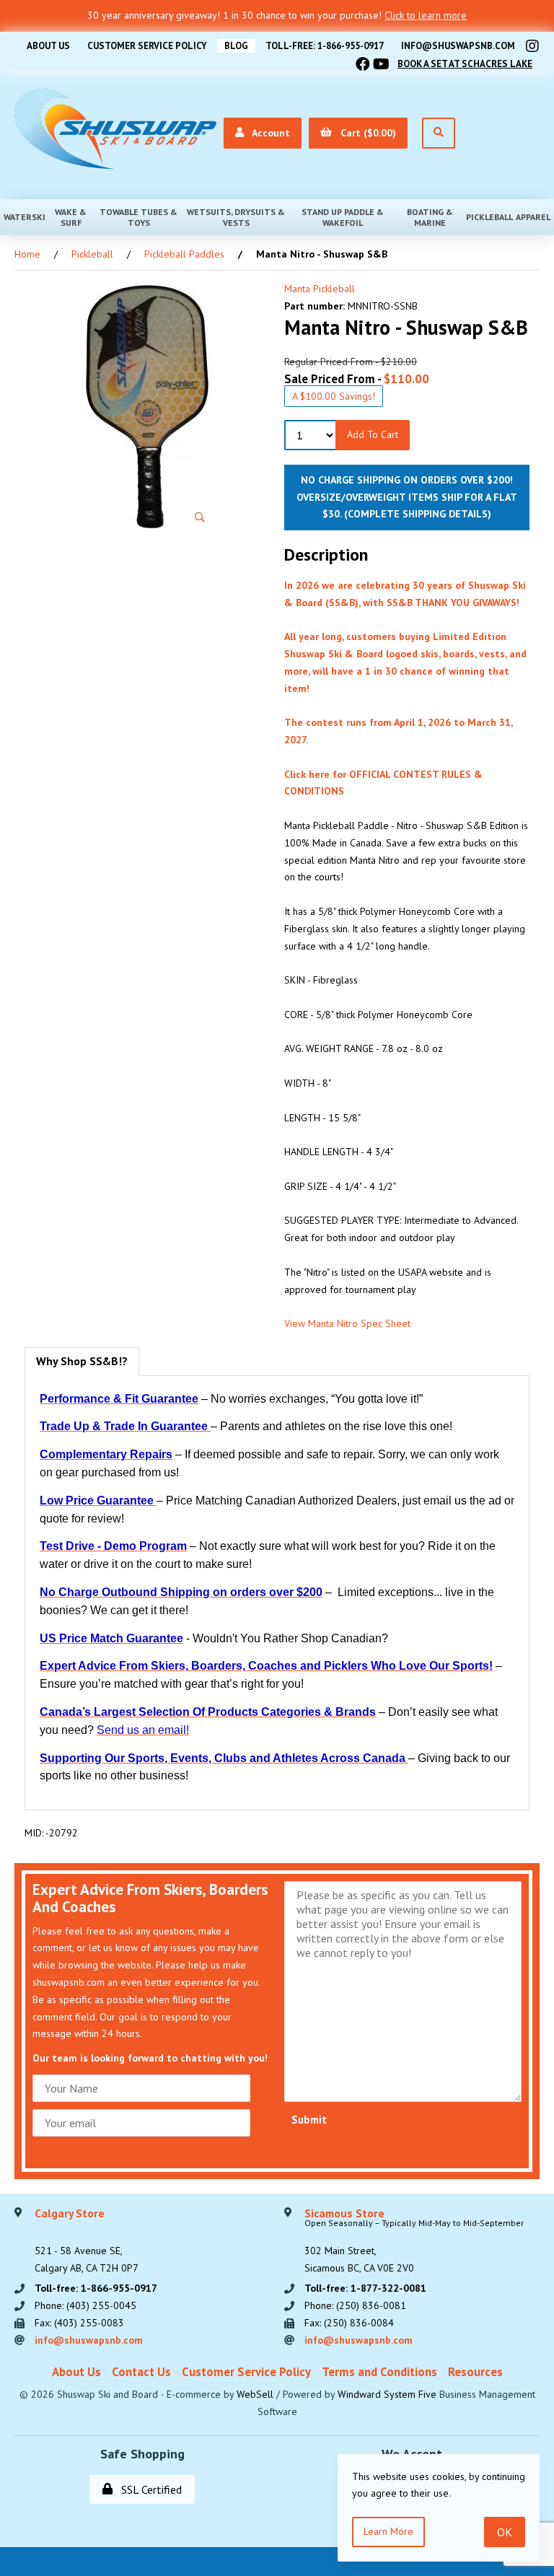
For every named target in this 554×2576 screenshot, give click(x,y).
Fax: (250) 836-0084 (349, 2323)
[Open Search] (439, 133)
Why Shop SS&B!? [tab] (82, 1361)
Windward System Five (387, 2394)
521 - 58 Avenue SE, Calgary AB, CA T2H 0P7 (87, 2241)
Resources (475, 2372)
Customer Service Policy (147, 46)
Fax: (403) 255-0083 (79, 2323)
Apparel (533, 217)
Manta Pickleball (320, 289)
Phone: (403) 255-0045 (85, 2305)
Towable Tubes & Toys (138, 217)
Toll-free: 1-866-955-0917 (325, 46)
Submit (309, 2120)
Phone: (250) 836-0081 (355, 2305)
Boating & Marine (430, 217)
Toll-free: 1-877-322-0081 (365, 2288)
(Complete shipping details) (418, 514)
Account (268, 133)
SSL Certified (149, 2489)
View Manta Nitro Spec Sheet (347, 1323)
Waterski (25, 217)
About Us (48, 46)
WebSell (255, 2394)
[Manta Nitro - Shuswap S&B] (147, 407)
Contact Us (141, 2372)
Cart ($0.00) (365, 133)
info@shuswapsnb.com (458, 46)
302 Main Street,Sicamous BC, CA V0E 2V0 (414, 2241)
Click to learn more (426, 15)
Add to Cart (373, 434)
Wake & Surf (71, 217)
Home (27, 254)
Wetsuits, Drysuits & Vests (236, 217)
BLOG (236, 46)
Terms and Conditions (379, 2372)
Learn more (388, 2531)
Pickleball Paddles (184, 254)
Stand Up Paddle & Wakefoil (343, 217)
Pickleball (489, 217)
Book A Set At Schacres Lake (465, 64)
